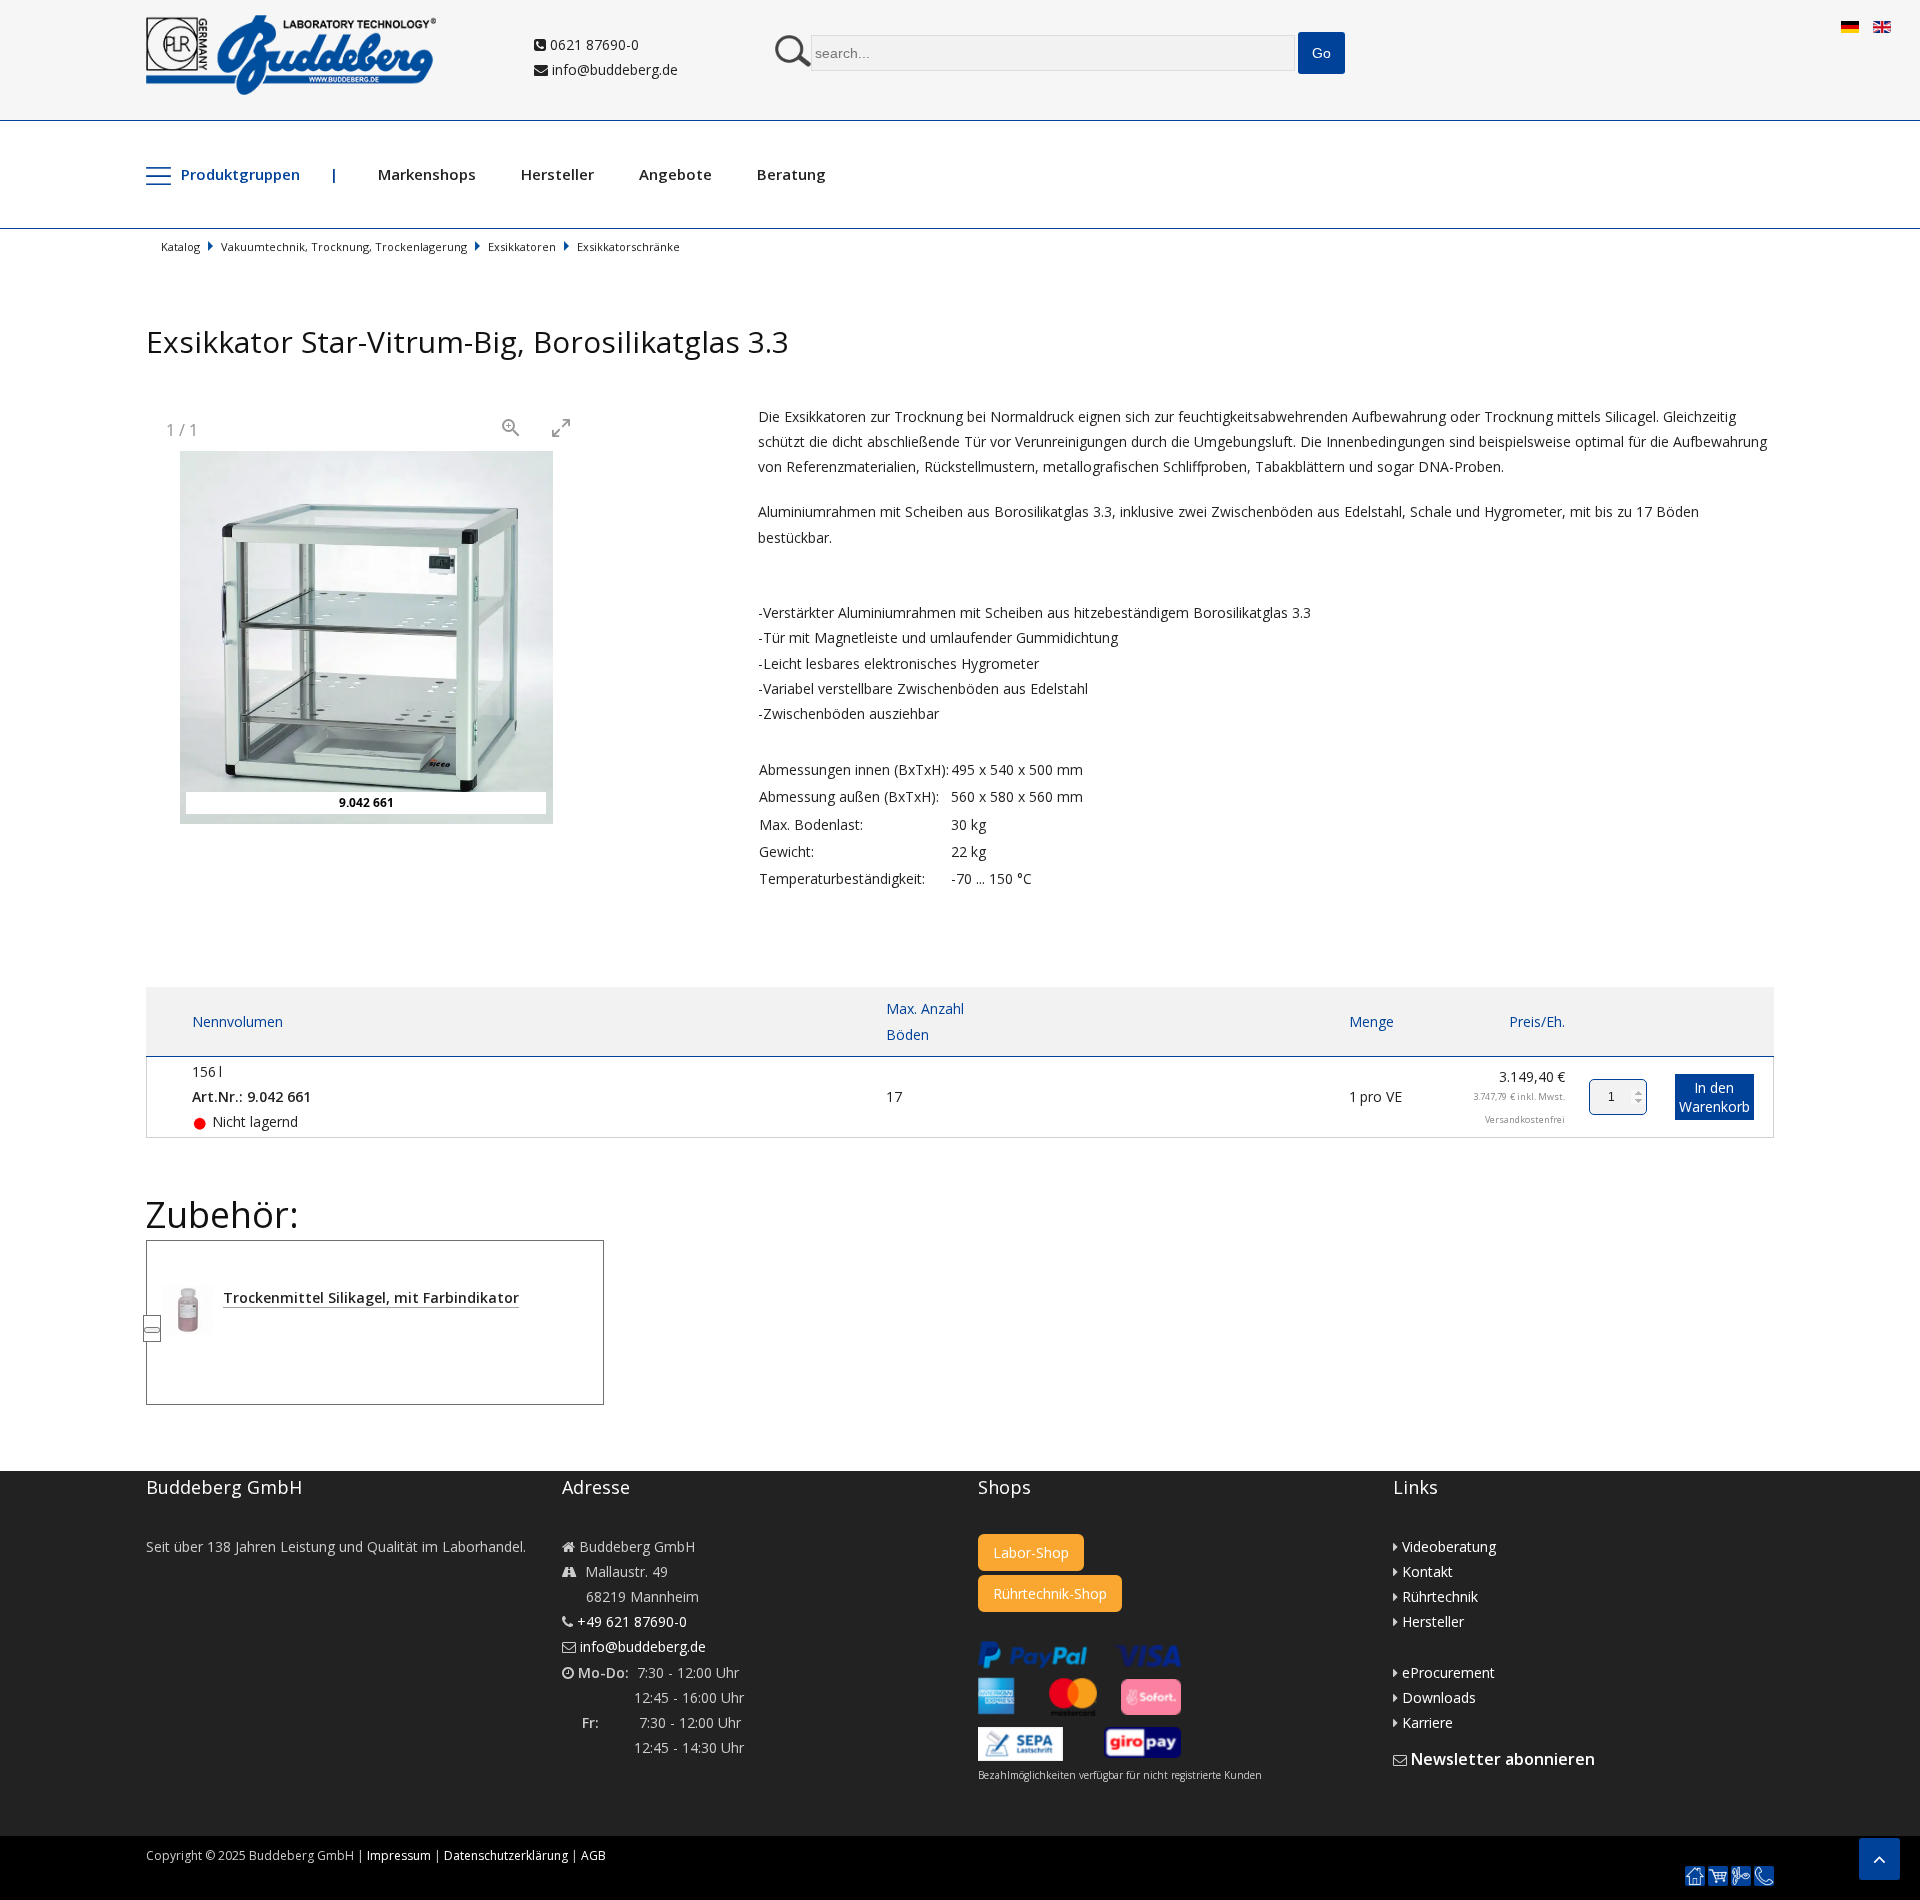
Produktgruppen (240, 174)
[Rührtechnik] (1741, 1876)
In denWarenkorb (1714, 1097)
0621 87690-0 (592, 44)
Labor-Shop (1031, 1552)
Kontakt (1427, 1571)
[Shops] (1718, 1876)
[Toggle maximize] (561, 427)
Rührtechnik (1440, 1596)
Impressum (399, 1855)
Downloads (1439, 1697)
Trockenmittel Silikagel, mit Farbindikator (371, 1297)
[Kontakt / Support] (1764, 1866)
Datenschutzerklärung (506, 1855)
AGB (593, 1855)
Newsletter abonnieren (1503, 1759)
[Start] (1695, 1876)
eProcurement (1448, 1672)
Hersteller (557, 174)
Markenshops (427, 174)
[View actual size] (511, 427)
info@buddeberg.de (613, 69)
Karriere (1427, 1722)
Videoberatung (1449, 1546)
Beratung (791, 174)
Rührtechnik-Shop (1050, 1593)
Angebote (675, 174)
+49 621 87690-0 (632, 1621)
